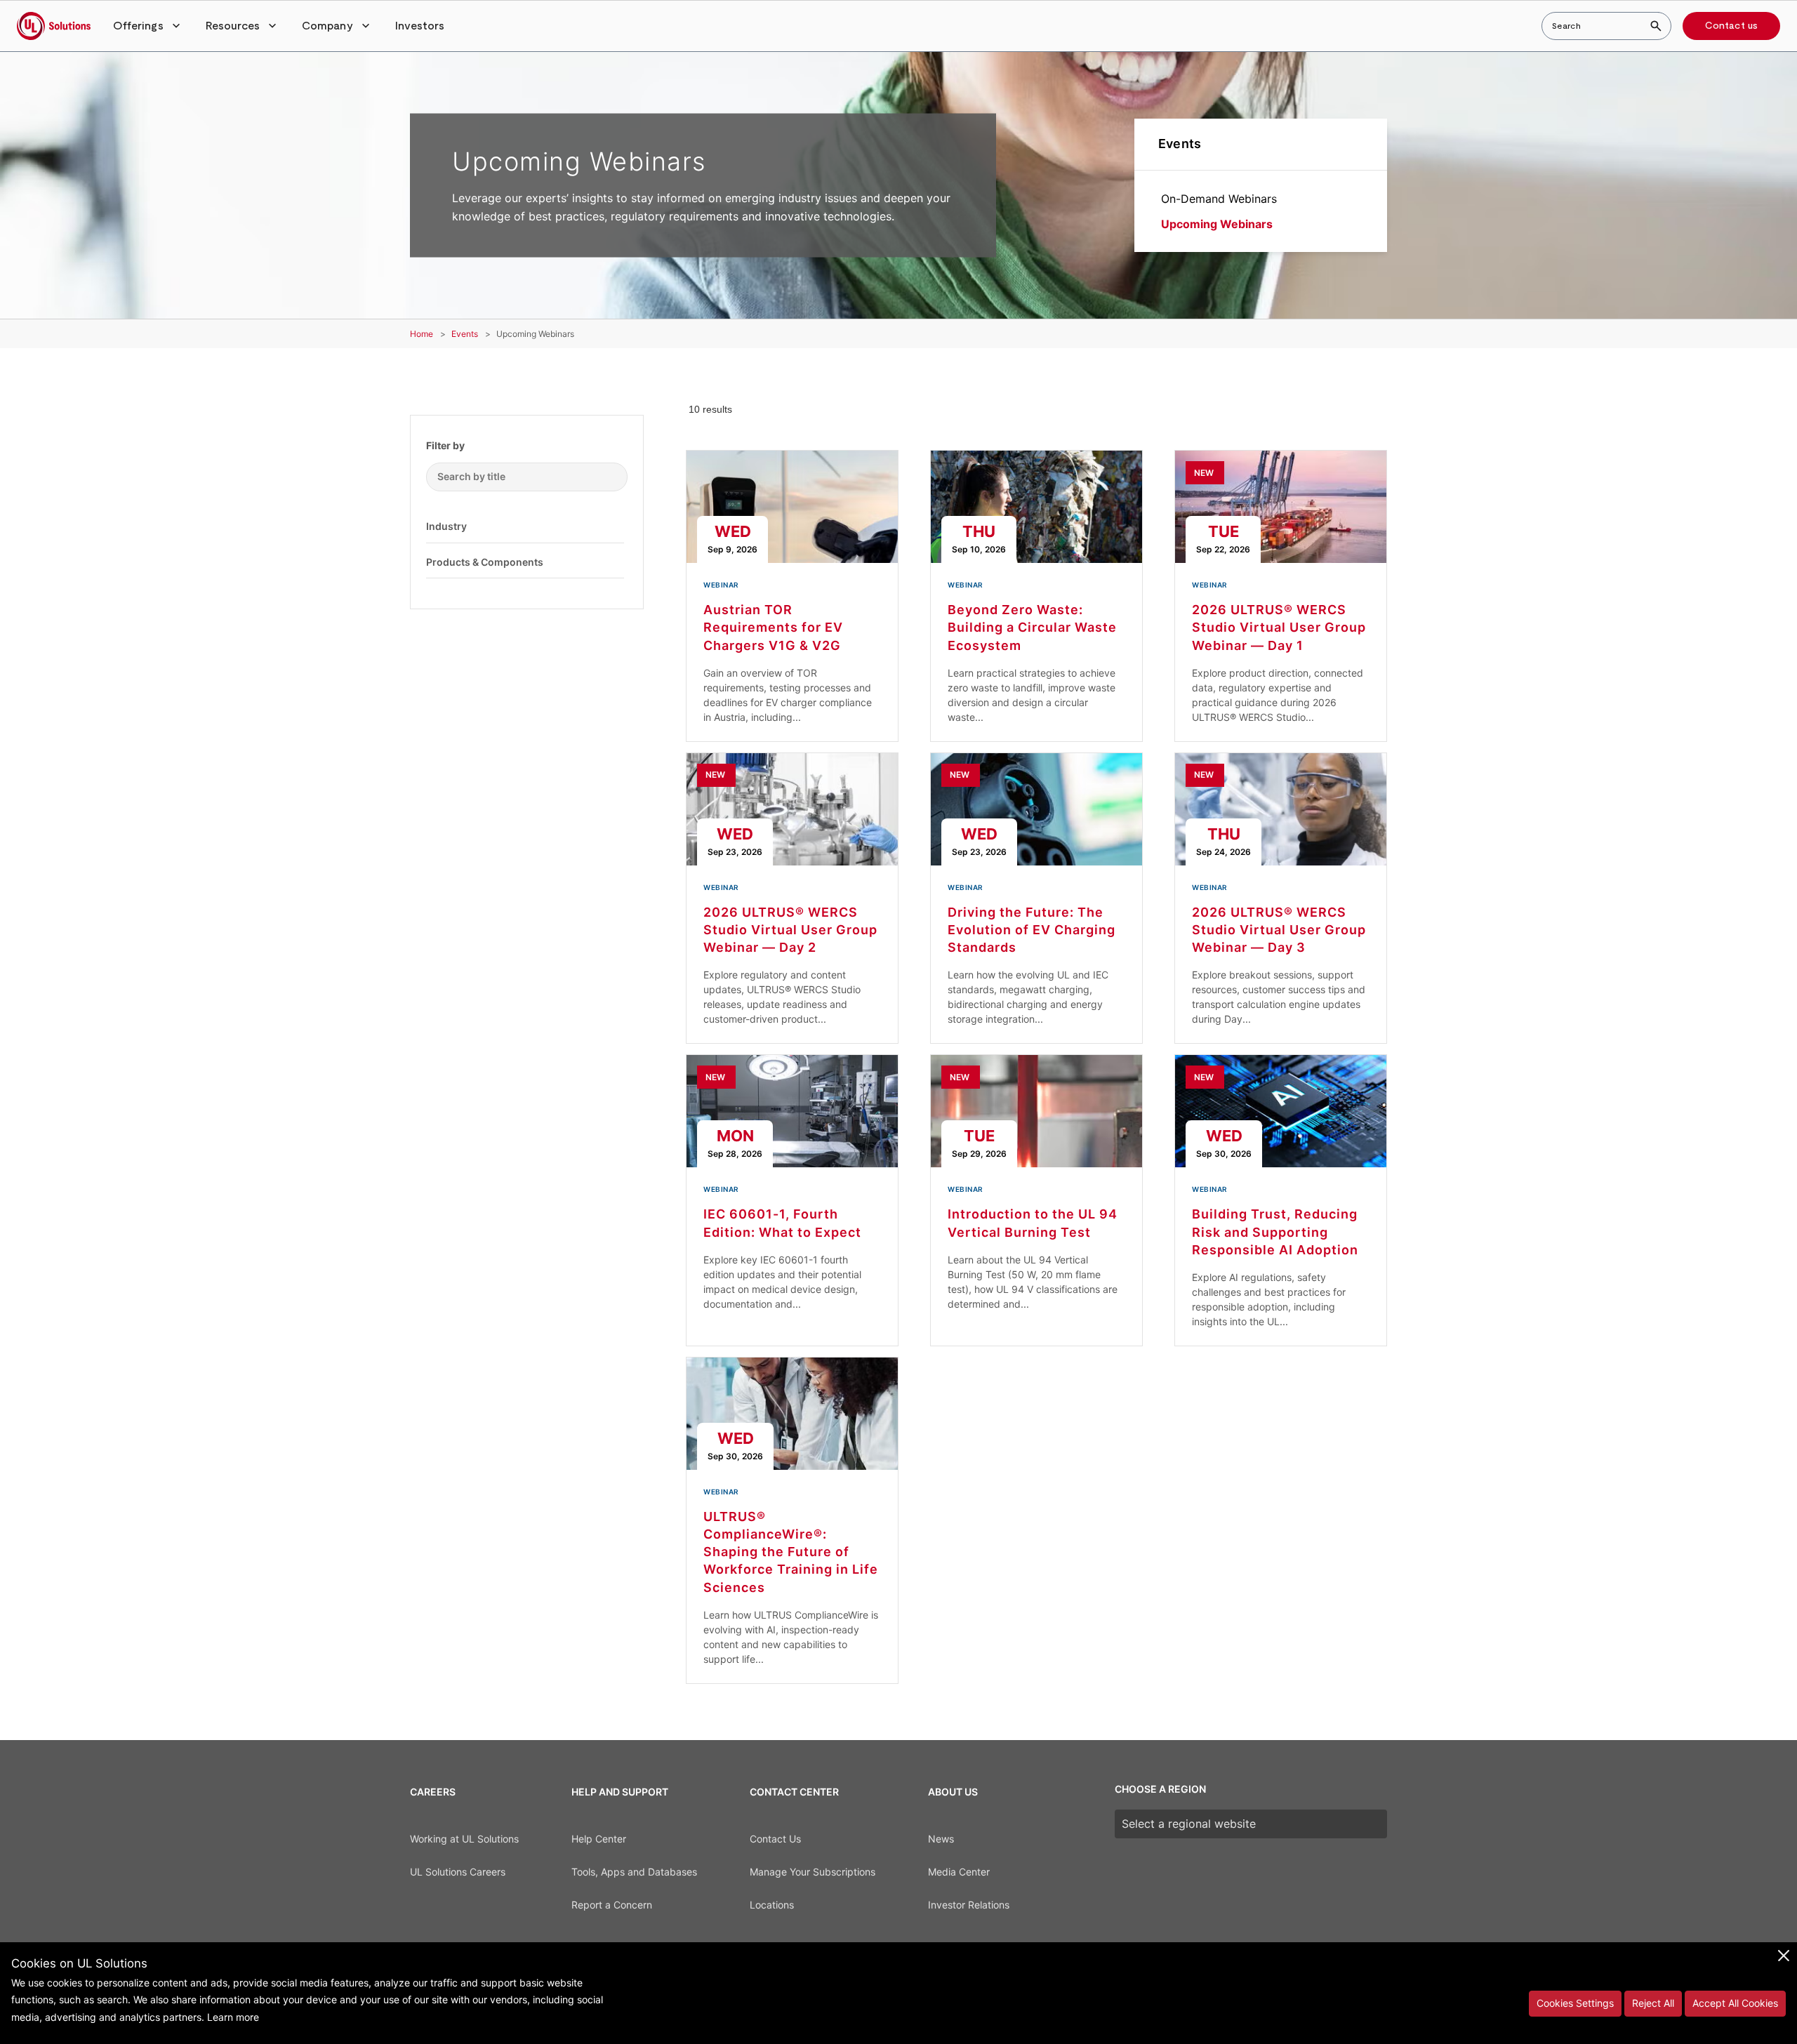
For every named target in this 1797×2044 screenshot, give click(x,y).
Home (422, 334)
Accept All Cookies (1735, 2003)
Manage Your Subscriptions (813, 1872)
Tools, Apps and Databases (634, 1872)
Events (1180, 144)
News (941, 1839)
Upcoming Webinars (1217, 224)
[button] (148, 26)
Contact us (1731, 26)
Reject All (1653, 2003)
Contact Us (775, 1839)
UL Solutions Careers (458, 1872)
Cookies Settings (1575, 2003)
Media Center (959, 1872)
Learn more (233, 2017)
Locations (772, 1905)
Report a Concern (612, 1905)
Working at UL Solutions (464, 1839)
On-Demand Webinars (1219, 199)
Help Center (599, 1839)
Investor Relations (969, 1905)
